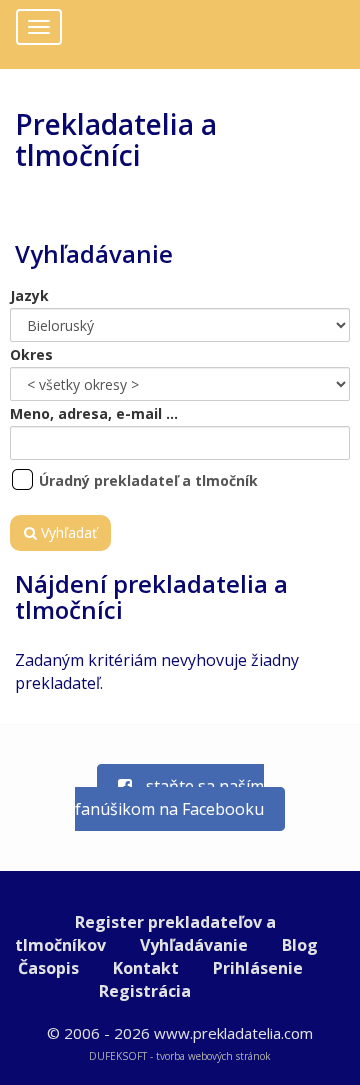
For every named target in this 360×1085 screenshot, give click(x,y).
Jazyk (29, 295)
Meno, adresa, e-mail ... (94, 413)
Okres (31, 354)
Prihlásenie (258, 968)
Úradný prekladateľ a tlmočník (148, 480)
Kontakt (146, 968)
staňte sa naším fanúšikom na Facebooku (169, 797)
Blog (300, 945)
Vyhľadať (67, 532)
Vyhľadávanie (194, 945)
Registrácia (145, 991)
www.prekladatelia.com (233, 1033)
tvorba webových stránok (213, 1056)
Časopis (48, 968)
